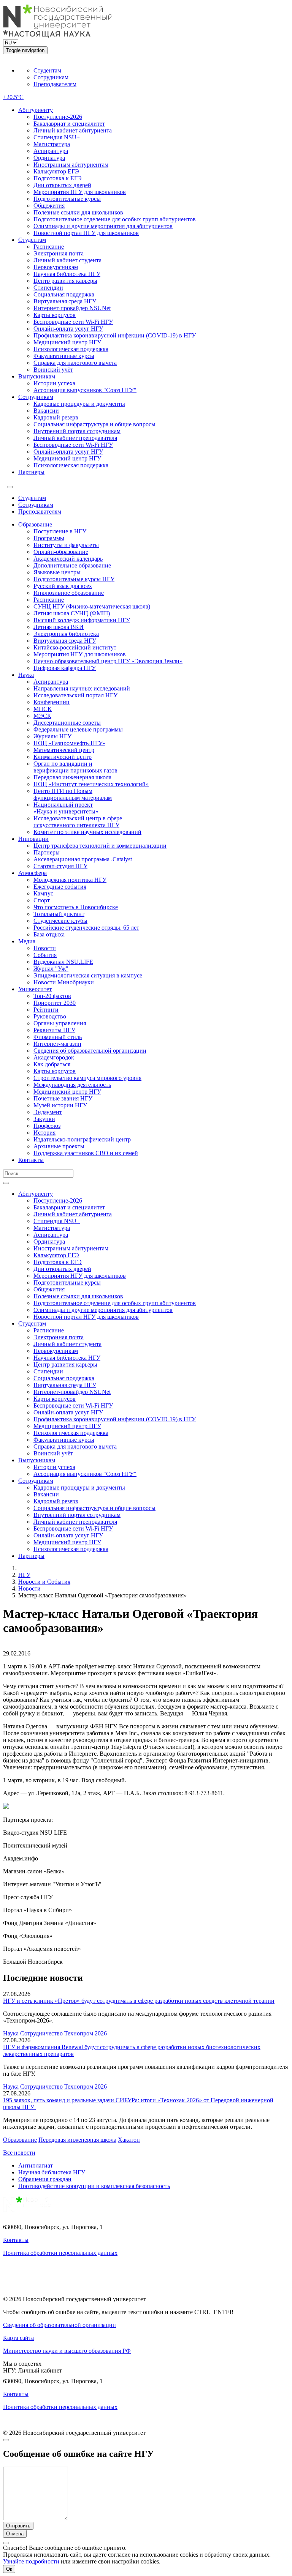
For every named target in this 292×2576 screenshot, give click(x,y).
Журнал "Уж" (51, 969)
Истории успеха (54, 383)
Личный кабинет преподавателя (75, 438)
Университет (35, 989)
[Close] (6, 2440)
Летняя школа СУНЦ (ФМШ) (72, 613)
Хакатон (129, 2140)
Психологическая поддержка (71, 349)
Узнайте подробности (31, 2561)
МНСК (43, 709)
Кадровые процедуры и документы (79, 404)
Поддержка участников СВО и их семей (86, 1153)
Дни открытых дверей (62, 185)
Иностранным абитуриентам (71, 165)
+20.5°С (13, 97)
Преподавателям (55, 84)
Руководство (50, 1016)
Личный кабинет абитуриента (73, 130)
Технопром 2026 (86, 2033)
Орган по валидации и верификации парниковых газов (75, 767)
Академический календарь (68, 559)
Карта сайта (18, 2338)
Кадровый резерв (56, 417)
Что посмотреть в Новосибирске (76, 907)
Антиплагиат (36, 2165)
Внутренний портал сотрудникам (77, 431)
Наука (26, 675)
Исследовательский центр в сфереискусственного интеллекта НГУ (78, 822)
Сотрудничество (41, 2033)
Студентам (47, 70)
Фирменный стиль (58, 1037)
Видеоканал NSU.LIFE (63, 962)
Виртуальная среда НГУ (65, 301)
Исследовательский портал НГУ (75, 695)
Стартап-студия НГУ (60, 866)
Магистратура (52, 144)
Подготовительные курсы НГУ (74, 579)
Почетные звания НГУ (63, 1098)
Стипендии (48, 288)
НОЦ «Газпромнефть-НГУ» (69, 743)
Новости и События (44, 1582)
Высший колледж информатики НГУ (82, 620)
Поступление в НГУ (60, 531)
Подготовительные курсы (67, 199)
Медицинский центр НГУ (67, 342)
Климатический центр (63, 757)
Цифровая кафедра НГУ (65, 668)
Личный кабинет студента (67, 260)
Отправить (18, 2526)
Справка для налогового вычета (75, 363)
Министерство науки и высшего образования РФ (67, 2351)
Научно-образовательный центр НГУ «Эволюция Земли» (108, 661)
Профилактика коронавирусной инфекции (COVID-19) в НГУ (115, 335)
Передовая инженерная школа (72, 777)
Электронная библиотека (66, 634)
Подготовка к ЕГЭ (58, 178)
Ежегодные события (60, 887)
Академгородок (54, 1057)
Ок (9, 2569)
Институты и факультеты (66, 545)
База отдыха (49, 934)
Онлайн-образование (61, 552)
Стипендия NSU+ (57, 137)
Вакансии (46, 411)
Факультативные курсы (64, 356)
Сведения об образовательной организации (90, 1051)
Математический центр (64, 750)
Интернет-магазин (57, 1044)
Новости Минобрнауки (64, 982)
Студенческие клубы (60, 921)
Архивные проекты (59, 1146)
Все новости (19, 2153)
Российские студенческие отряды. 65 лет (86, 928)
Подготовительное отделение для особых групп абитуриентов (115, 219)
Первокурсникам (56, 267)
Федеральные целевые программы (78, 729)
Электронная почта (59, 253)
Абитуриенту (36, 110)
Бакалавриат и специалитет (69, 124)
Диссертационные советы (67, 723)
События (45, 955)
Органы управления (60, 1023)
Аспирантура (51, 151)
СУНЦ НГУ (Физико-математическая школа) (92, 606)
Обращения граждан (45, 2179)
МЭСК (42, 716)
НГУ (24, 1575)
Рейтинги (46, 1010)
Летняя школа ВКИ (59, 627)
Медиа (27, 941)
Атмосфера (33, 873)
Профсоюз (47, 1126)
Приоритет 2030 (55, 1003)
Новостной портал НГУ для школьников (86, 233)
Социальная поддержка (64, 294)
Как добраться (52, 1064)
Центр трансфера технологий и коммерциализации (100, 846)
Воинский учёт (53, 370)
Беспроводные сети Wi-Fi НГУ (73, 322)
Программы (49, 538)
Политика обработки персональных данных (60, 2253)
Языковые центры (57, 572)
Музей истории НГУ (60, 1105)
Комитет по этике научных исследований (87, 832)
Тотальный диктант (59, 914)
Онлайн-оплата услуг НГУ (68, 329)
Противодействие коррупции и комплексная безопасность (94, 2186)
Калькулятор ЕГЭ (56, 171)
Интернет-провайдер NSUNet (72, 308)
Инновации (33, 839)
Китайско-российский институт (75, 647)
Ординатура (49, 158)
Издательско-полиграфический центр (82, 1139)
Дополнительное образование (72, 565)
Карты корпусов (55, 315)
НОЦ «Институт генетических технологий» (91, 784)
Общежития (49, 206)
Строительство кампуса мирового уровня (87, 1078)
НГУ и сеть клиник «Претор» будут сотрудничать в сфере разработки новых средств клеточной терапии (139, 2001)
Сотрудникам (51, 77)
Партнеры (31, 472)
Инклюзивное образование (69, 593)
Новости (45, 948)
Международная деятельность (72, 1085)
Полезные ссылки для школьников (78, 212)
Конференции (52, 702)
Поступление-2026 (58, 117)
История (44, 1133)
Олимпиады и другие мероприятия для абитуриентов (103, 226)
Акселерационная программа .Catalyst (83, 859)
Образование (35, 524)
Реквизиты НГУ (54, 1030)
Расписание (49, 247)
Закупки (44, 1119)
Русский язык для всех (63, 586)
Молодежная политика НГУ (70, 880)
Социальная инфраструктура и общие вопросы (94, 424)
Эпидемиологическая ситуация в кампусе (88, 975)
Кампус (43, 893)
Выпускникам (37, 376)
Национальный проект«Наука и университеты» (66, 808)
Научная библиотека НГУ (67, 274)
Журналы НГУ (52, 736)
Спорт (42, 900)
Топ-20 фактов (52, 996)
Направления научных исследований (82, 688)
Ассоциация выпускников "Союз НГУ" (85, 390)
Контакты (31, 1160)
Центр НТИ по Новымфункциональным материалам (73, 794)
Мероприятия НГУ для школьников (80, 192)
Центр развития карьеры (65, 281)
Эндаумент (48, 1112)
